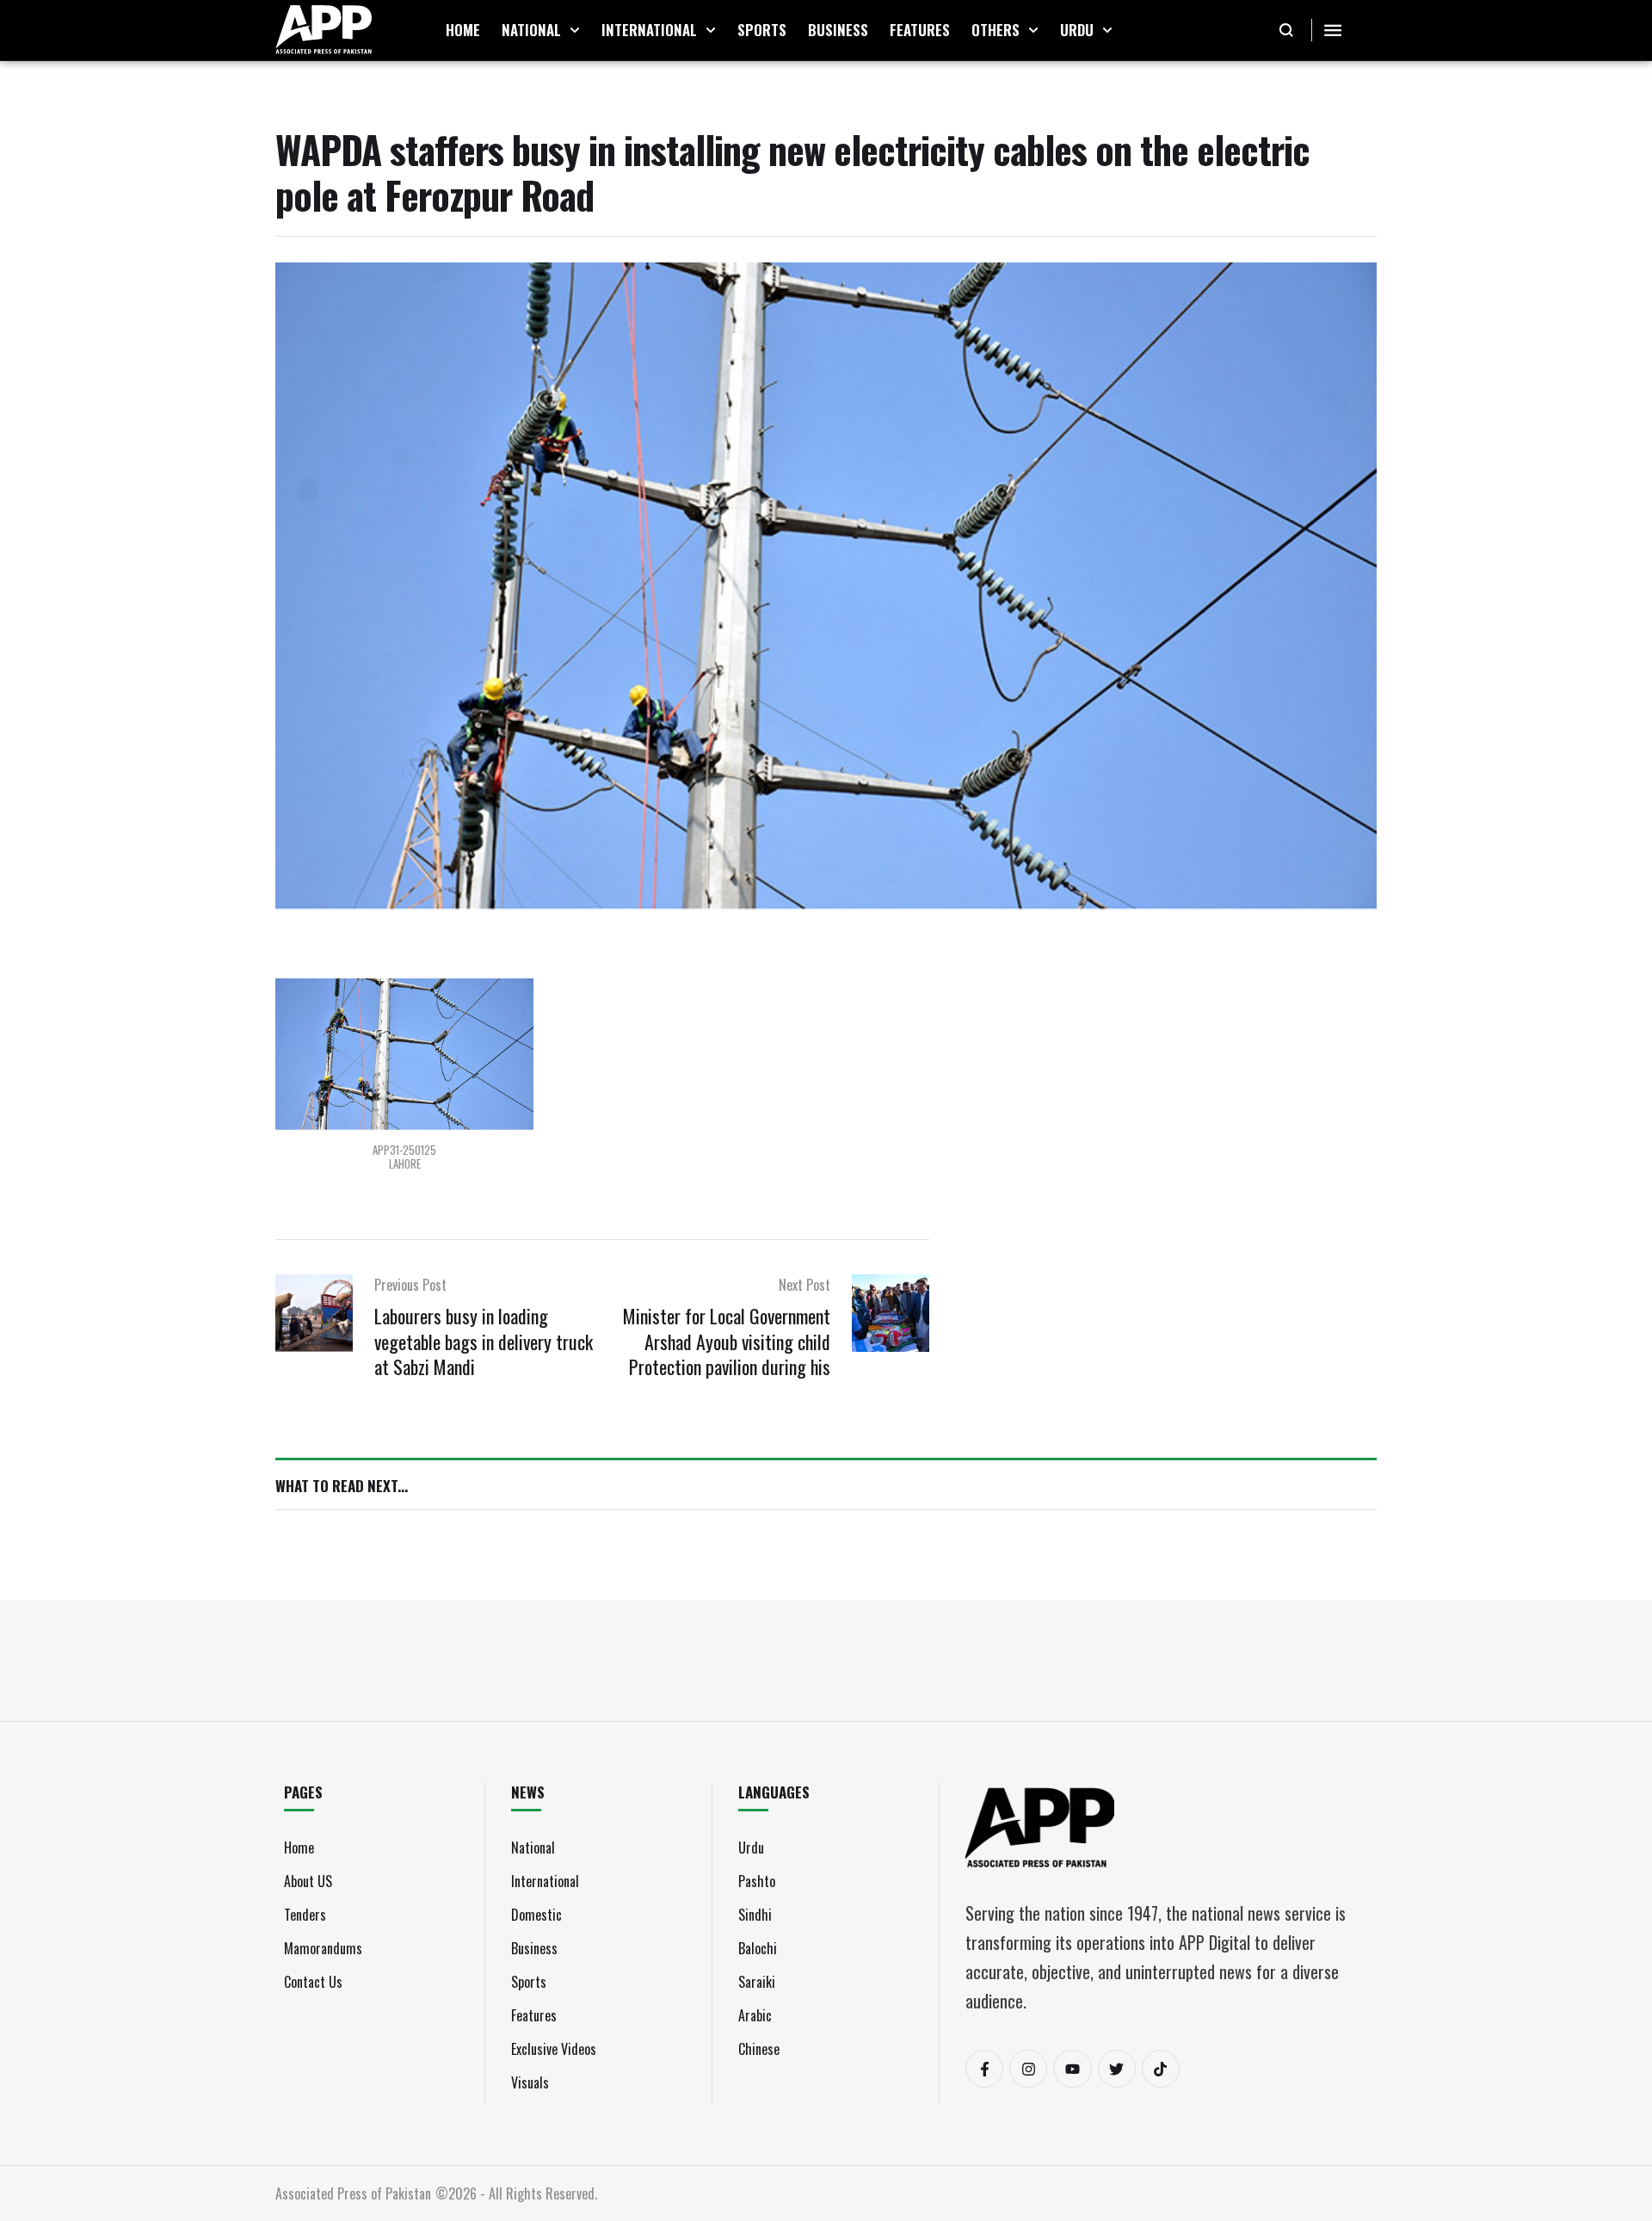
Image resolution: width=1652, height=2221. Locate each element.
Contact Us (313, 1982)
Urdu (751, 1848)
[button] (575, 30)
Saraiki (757, 1982)
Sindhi (755, 1915)
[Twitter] (1117, 2069)
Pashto (757, 1881)
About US (308, 1881)
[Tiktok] (1161, 2069)
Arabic (755, 2015)
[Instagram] (1028, 2069)
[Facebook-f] (984, 2069)
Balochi (758, 1948)
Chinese (759, 2049)
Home (299, 1848)
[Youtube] (1072, 2069)
